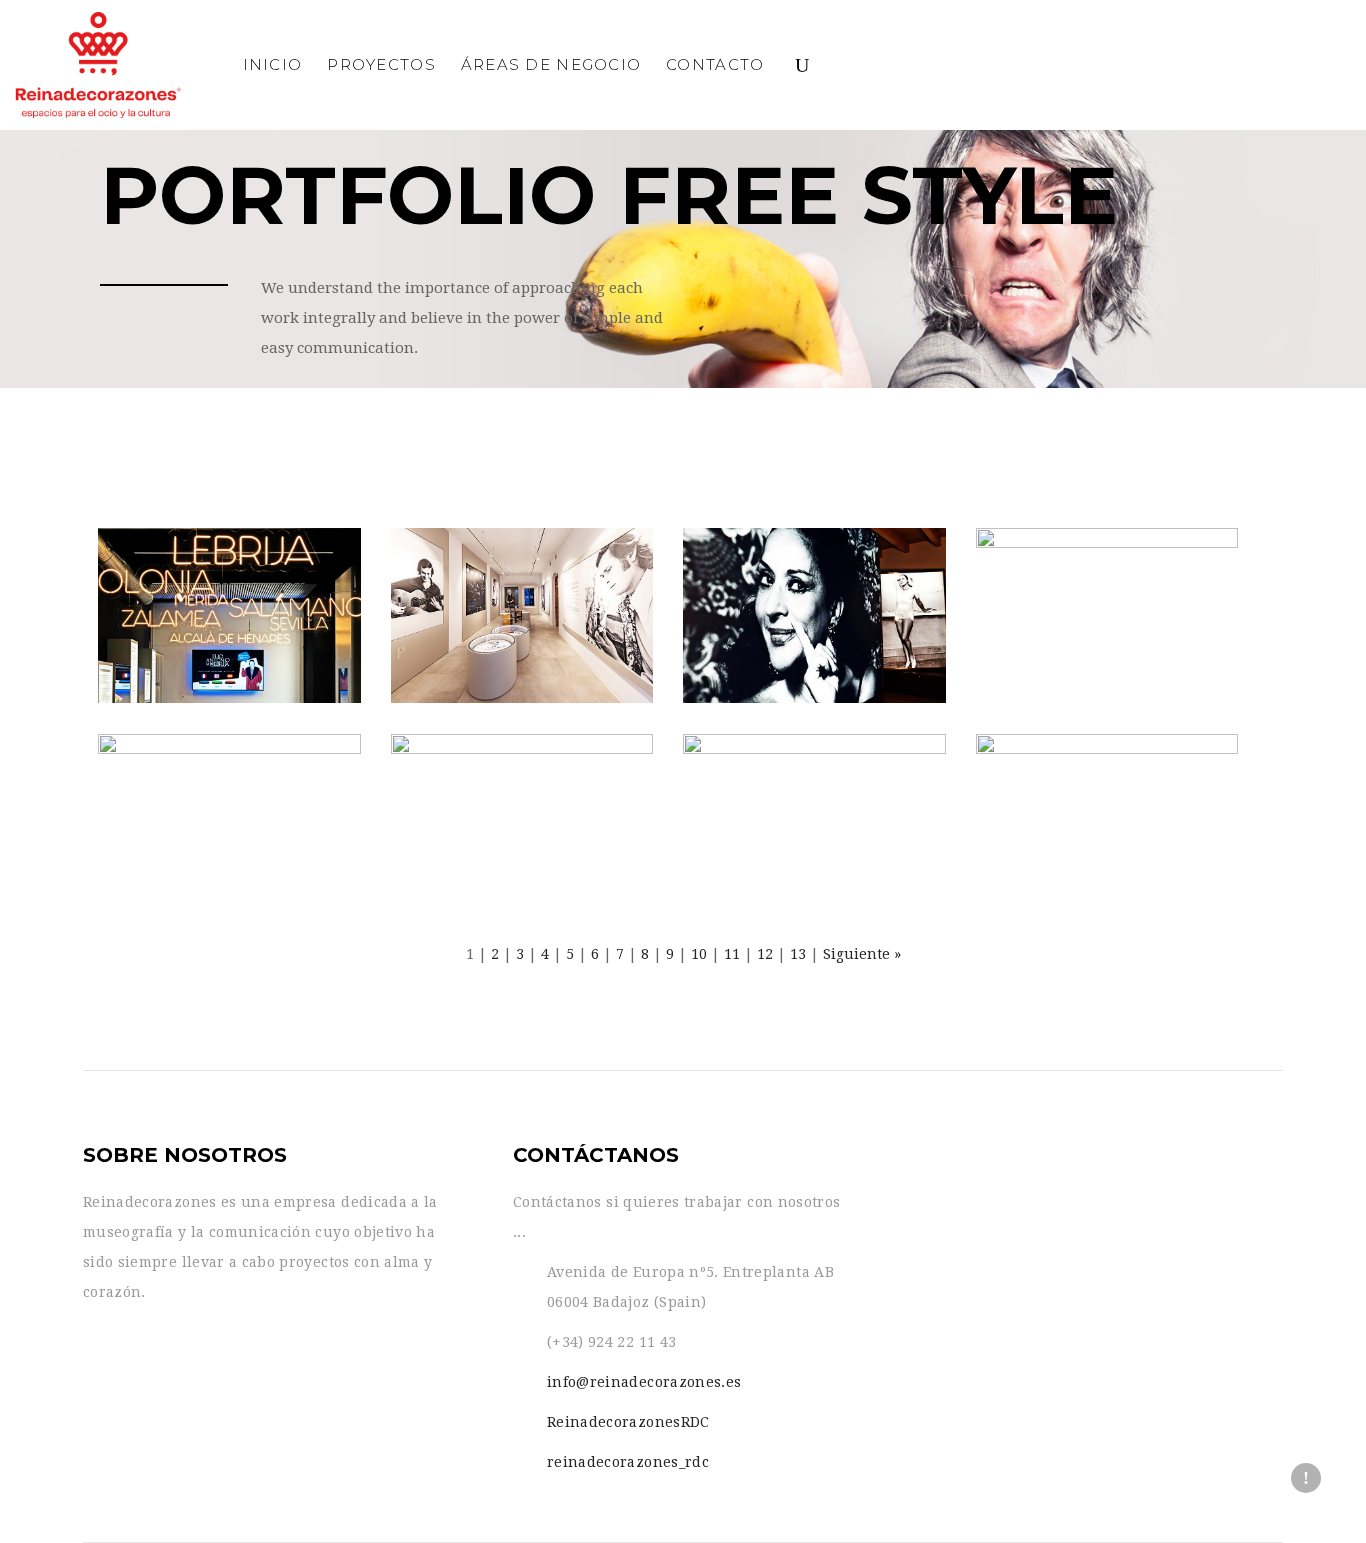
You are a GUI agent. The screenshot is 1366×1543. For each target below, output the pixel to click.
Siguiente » (862, 954)
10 (699, 954)
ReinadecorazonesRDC (628, 1422)
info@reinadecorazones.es (644, 1382)
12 (765, 954)
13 (798, 954)
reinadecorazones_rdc (628, 1462)
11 (732, 954)
